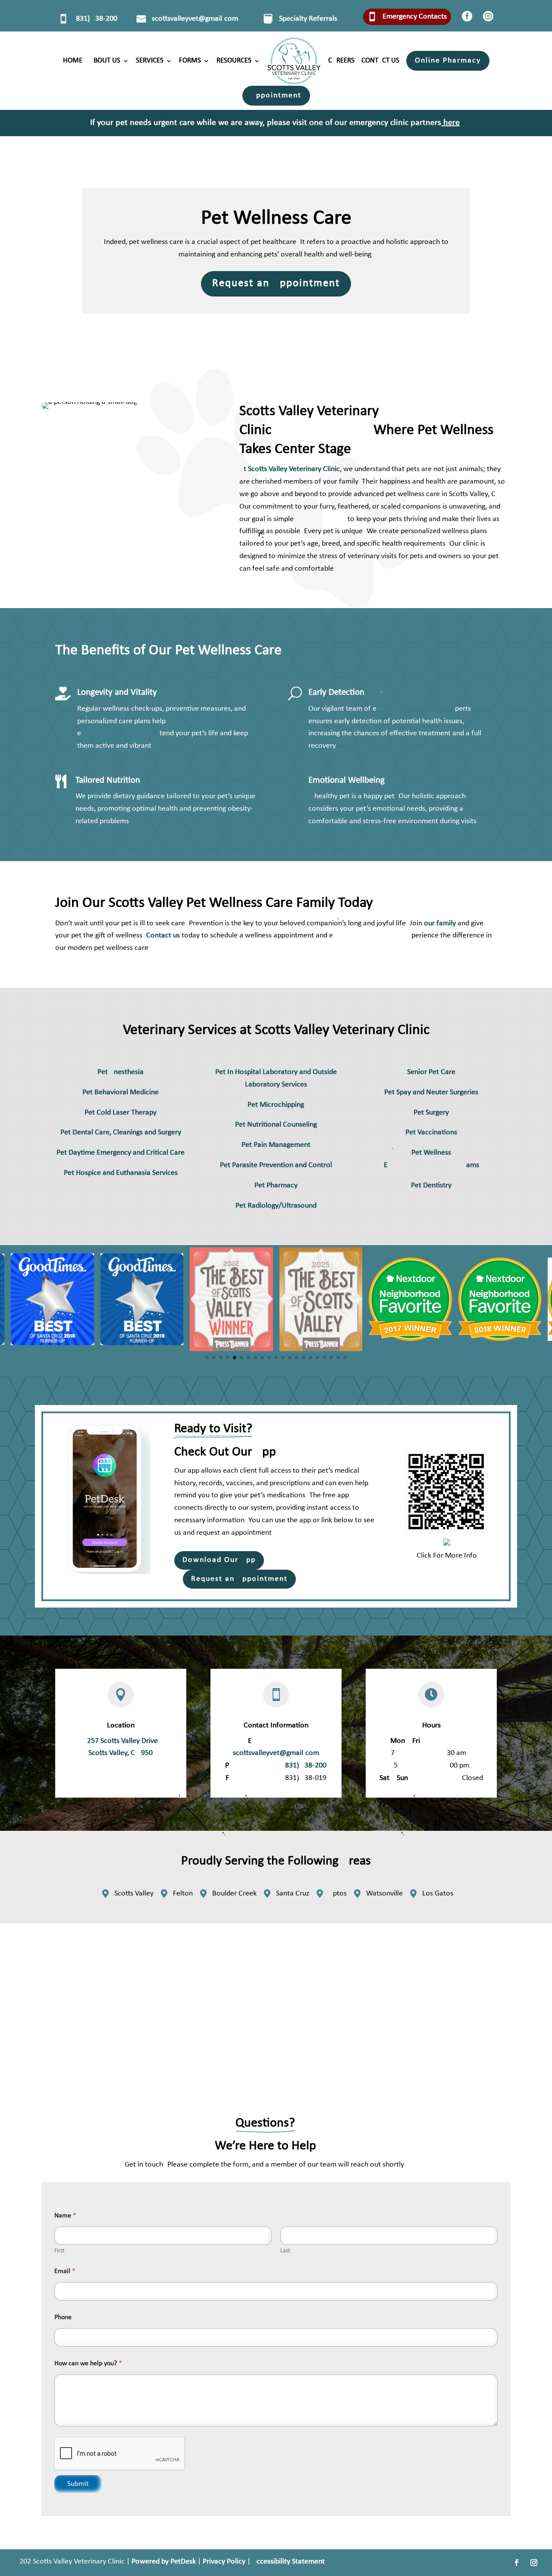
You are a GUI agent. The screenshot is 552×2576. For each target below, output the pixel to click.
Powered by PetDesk (164, 2562)
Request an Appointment (276, 283)
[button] (207, 1358)
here (452, 123)
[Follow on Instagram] (534, 2563)
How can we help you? (88, 2364)
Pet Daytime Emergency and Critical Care (121, 1153)
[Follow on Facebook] (517, 2563)
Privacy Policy (224, 2562)
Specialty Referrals (308, 19)
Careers (341, 61)
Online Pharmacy (448, 61)
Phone (63, 2317)
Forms (190, 61)
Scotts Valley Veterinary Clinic (294, 469)
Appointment (276, 95)
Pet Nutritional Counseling (276, 1125)
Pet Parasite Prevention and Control (276, 1165)
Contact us (163, 935)
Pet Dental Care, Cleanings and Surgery (121, 1132)
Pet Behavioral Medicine (121, 1092)
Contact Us (380, 61)
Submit (78, 2484)
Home (73, 61)
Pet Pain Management (276, 1145)
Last (285, 2251)
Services (150, 61)
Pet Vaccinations (431, 1132)
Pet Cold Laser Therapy (121, 1113)
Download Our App (219, 1560)
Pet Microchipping (276, 1105)
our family (440, 923)
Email (65, 2271)
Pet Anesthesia (121, 1072)
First (60, 2251)
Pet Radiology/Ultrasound (276, 1206)
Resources (234, 61)
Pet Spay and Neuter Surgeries (431, 1092)
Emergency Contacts (415, 17)
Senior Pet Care (431, 1072)
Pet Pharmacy (276, 1185)
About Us (105, 61)
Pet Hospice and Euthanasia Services (121, 1173)
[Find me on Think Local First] (447, 1544)
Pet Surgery (431, 1113)
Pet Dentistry (431, 1185)
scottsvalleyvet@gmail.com (195, 19)
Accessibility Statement (289, 2562)
